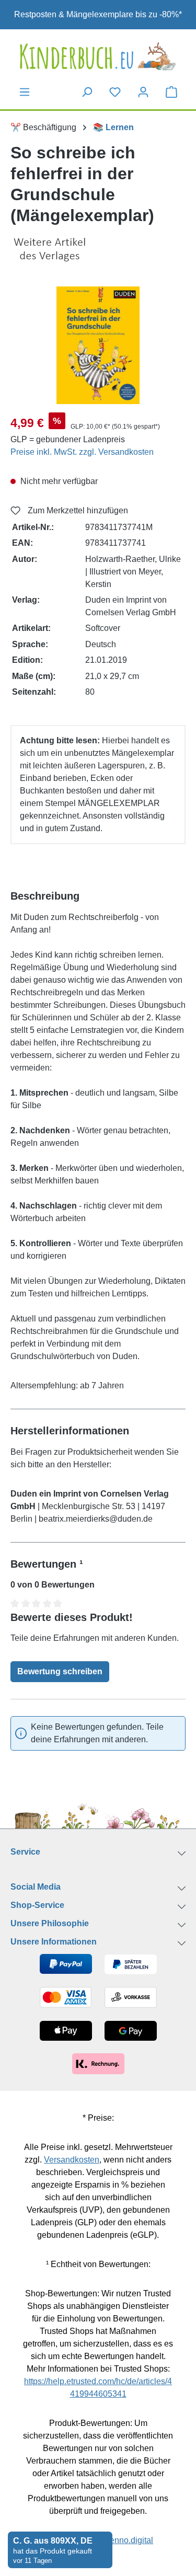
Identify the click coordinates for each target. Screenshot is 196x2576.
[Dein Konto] (143, 92)
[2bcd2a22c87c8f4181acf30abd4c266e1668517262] (98, 345)
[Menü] (25, 92)
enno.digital (131, 2540)
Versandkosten (72, 2160)
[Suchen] (87, 92)
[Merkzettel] (115, 92)
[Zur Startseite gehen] (98, 56)
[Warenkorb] (171, 91)
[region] (98, 345)
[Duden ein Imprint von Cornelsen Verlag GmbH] (98, 250)
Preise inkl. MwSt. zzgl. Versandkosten (82, 452)
